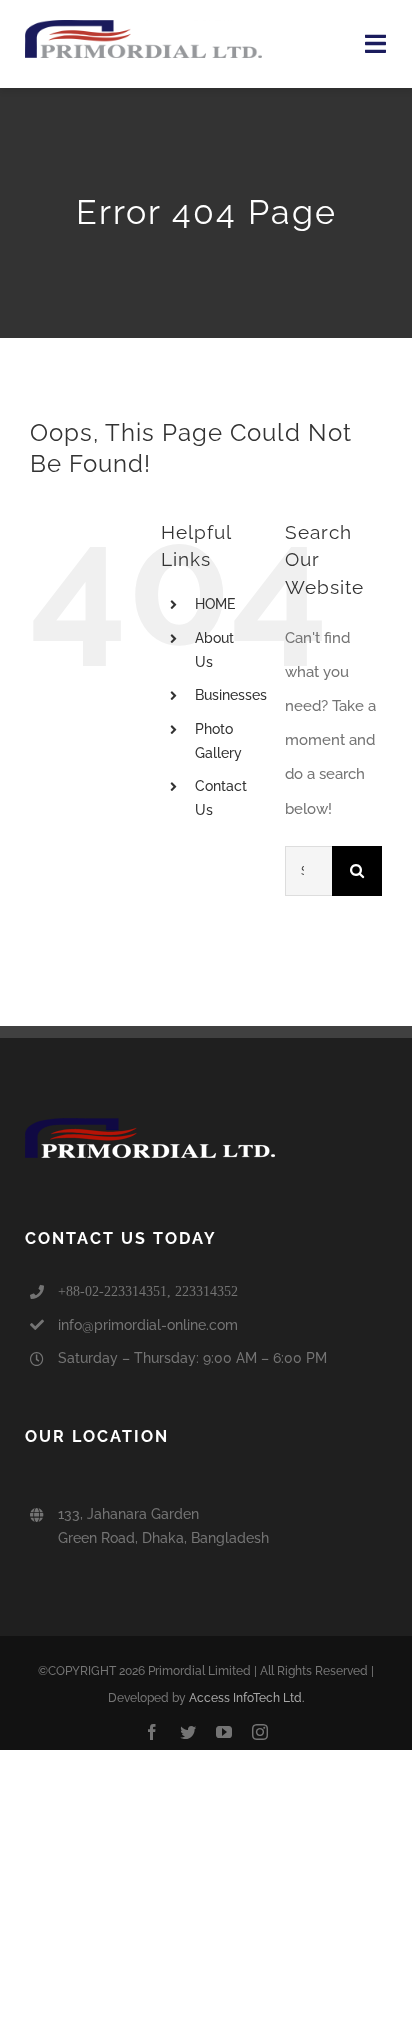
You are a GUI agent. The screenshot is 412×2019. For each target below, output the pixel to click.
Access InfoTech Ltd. (246, 1698)
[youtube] (224, 1732)
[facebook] (152, 1732)
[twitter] (188, 1732)
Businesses (231, 695)
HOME (215, 604)
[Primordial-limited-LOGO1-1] (143, 27)
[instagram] (260, 1732)
